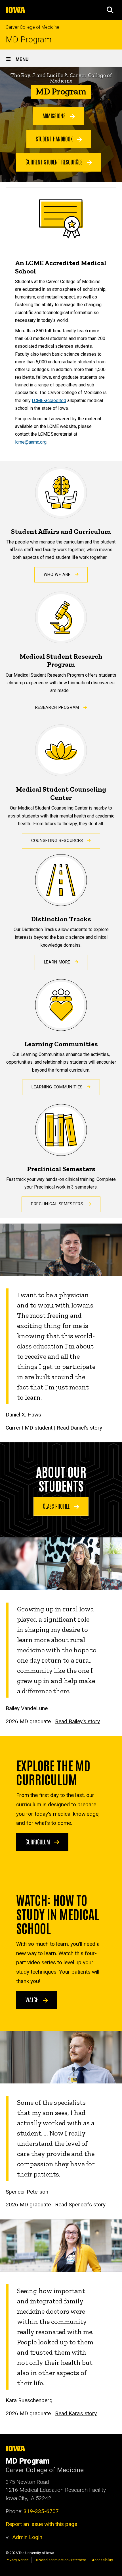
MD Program (29, 40)
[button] (110, 10)
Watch (33, 2000)
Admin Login (27, 2537)
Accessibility (102, 2560)
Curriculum (38, 1842)
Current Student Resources (55, 162)
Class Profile (57, 1506)
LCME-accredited (49, 400)
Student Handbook (55, 139)
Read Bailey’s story (77, 1721)
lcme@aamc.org (31, 442)
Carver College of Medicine (32, 27)
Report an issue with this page (41, 2524)
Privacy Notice (17, 2560)
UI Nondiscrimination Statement (60, 2560)
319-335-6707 (41, 2511)
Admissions (55, 116)
